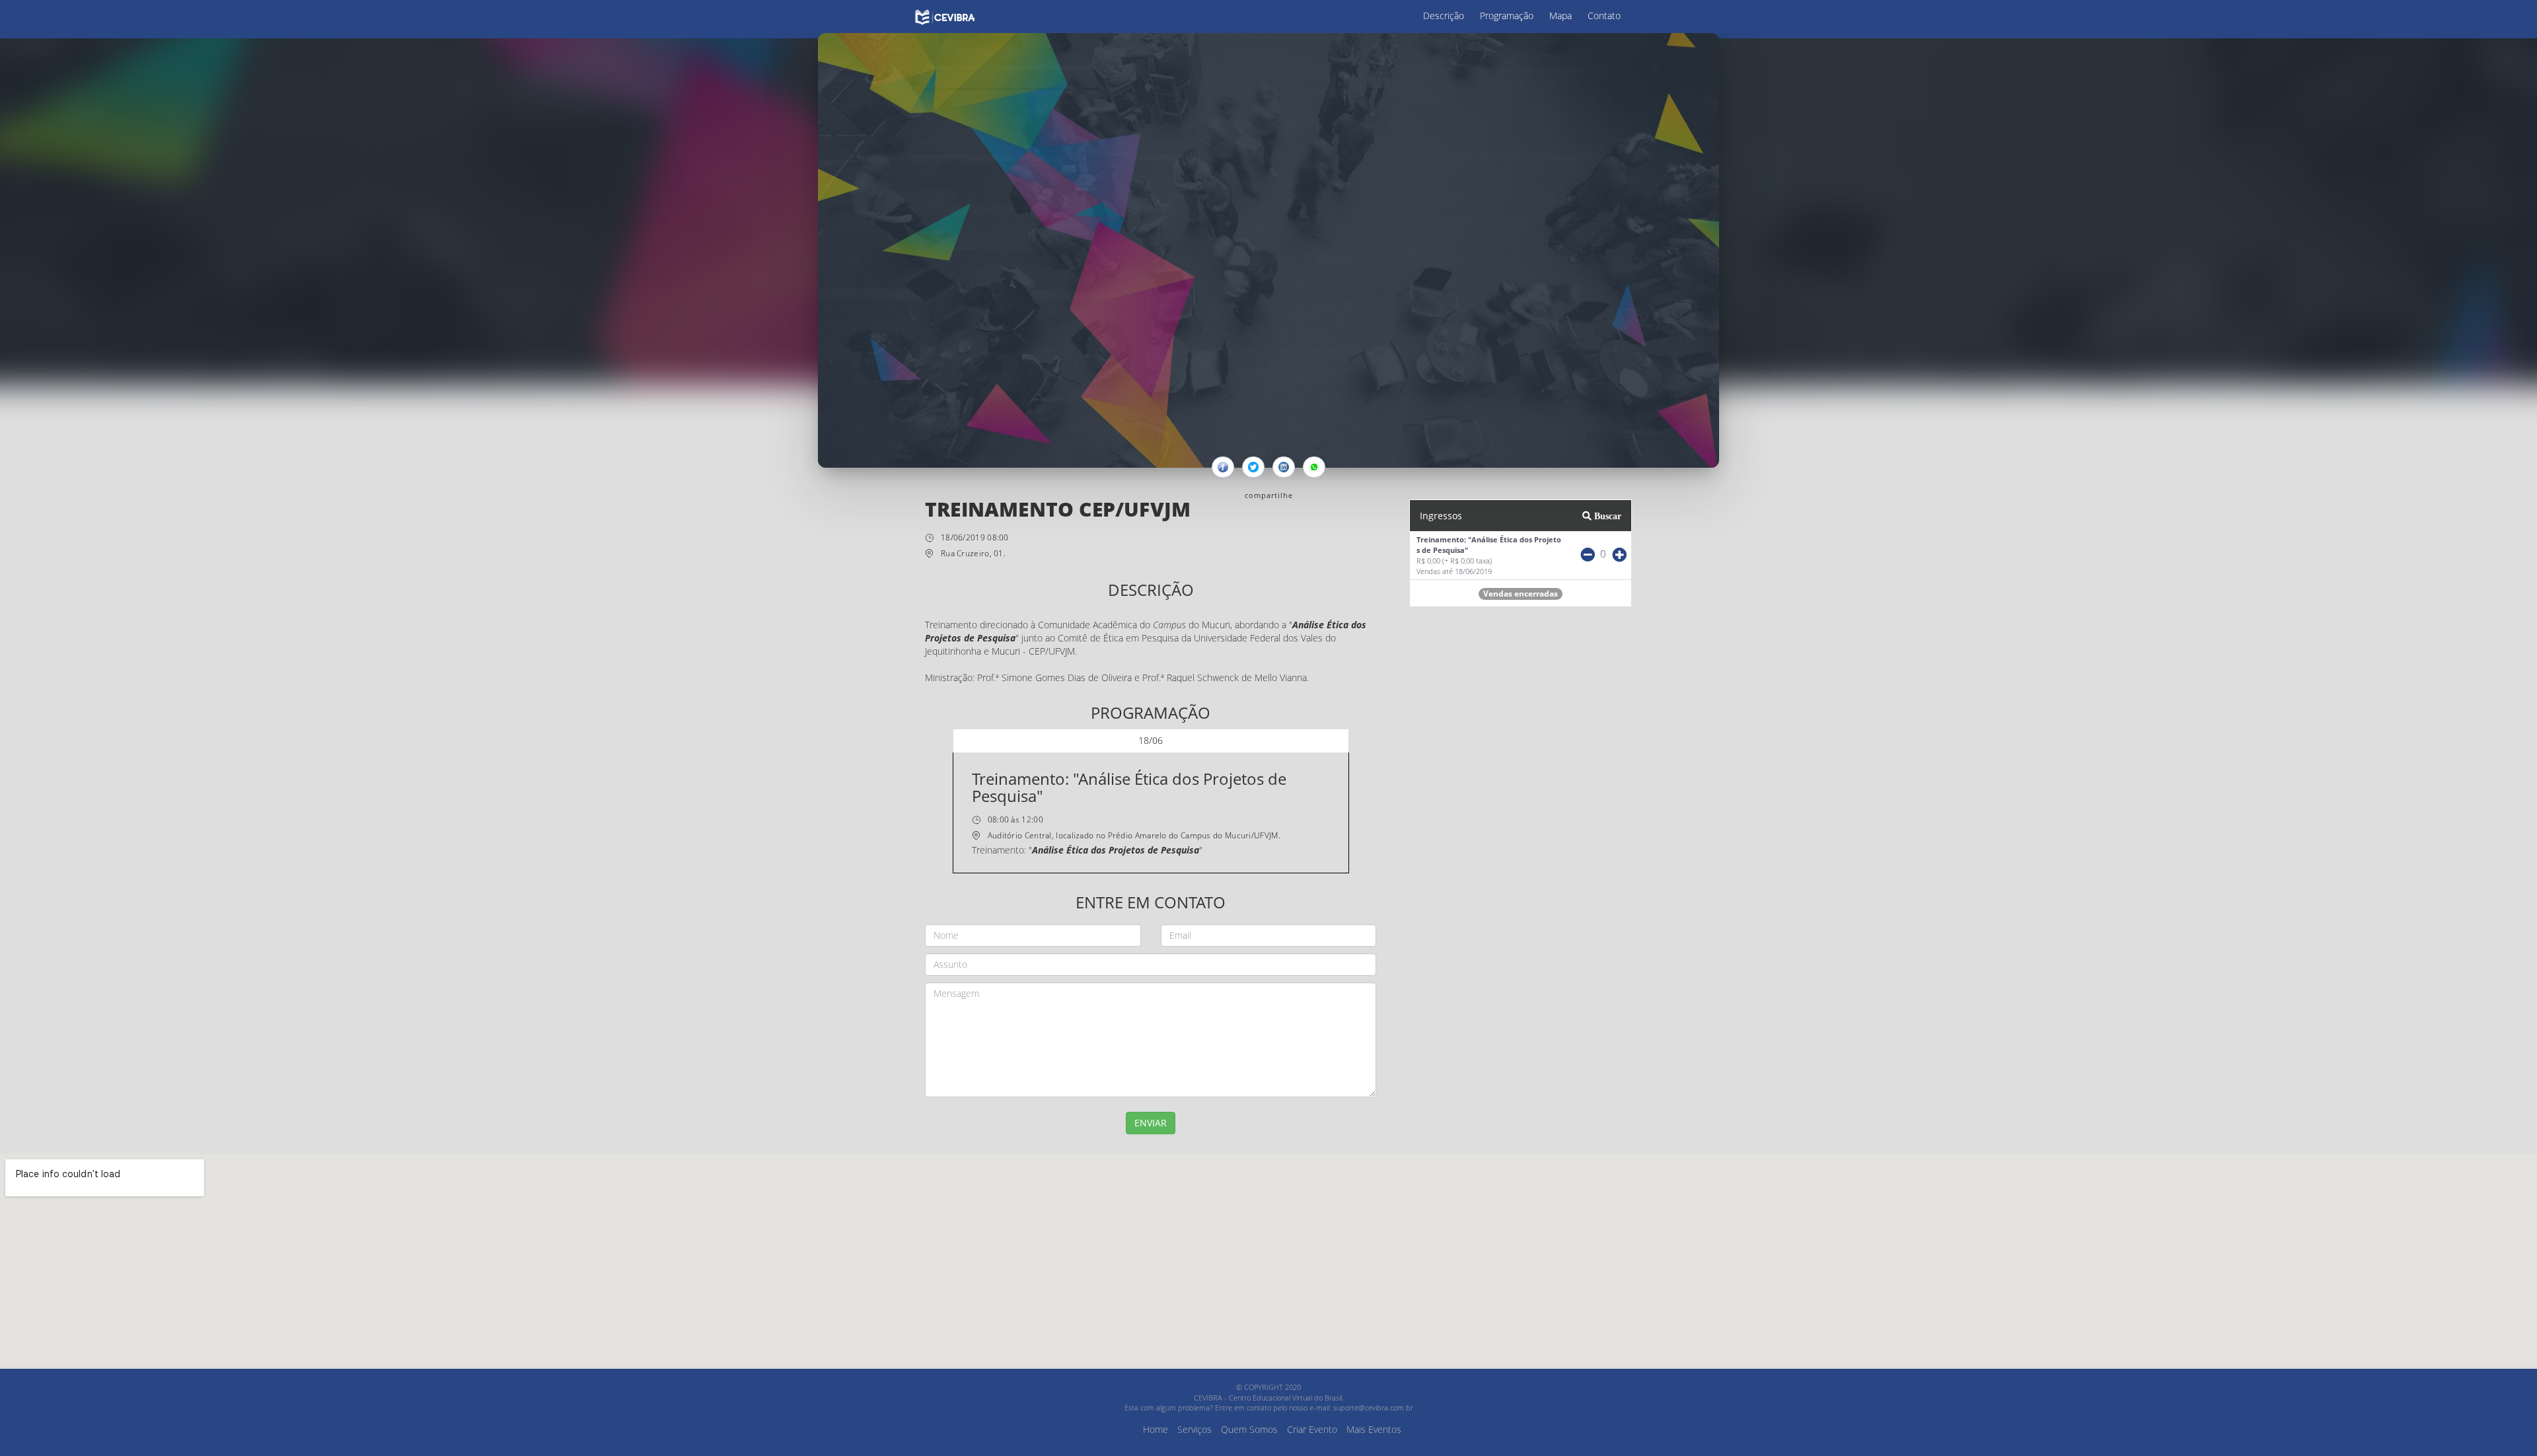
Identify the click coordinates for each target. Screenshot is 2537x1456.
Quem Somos (1249, 1429)
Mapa (1561, 16)
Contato (1604, 16)
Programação (1507, 16)
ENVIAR (1151, 1123)
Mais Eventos (1374, 1429)
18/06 (1151, 740)
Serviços (1195, 1429)
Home (1156, 1429)
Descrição (1444, 16)
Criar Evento (1312, 1429)
